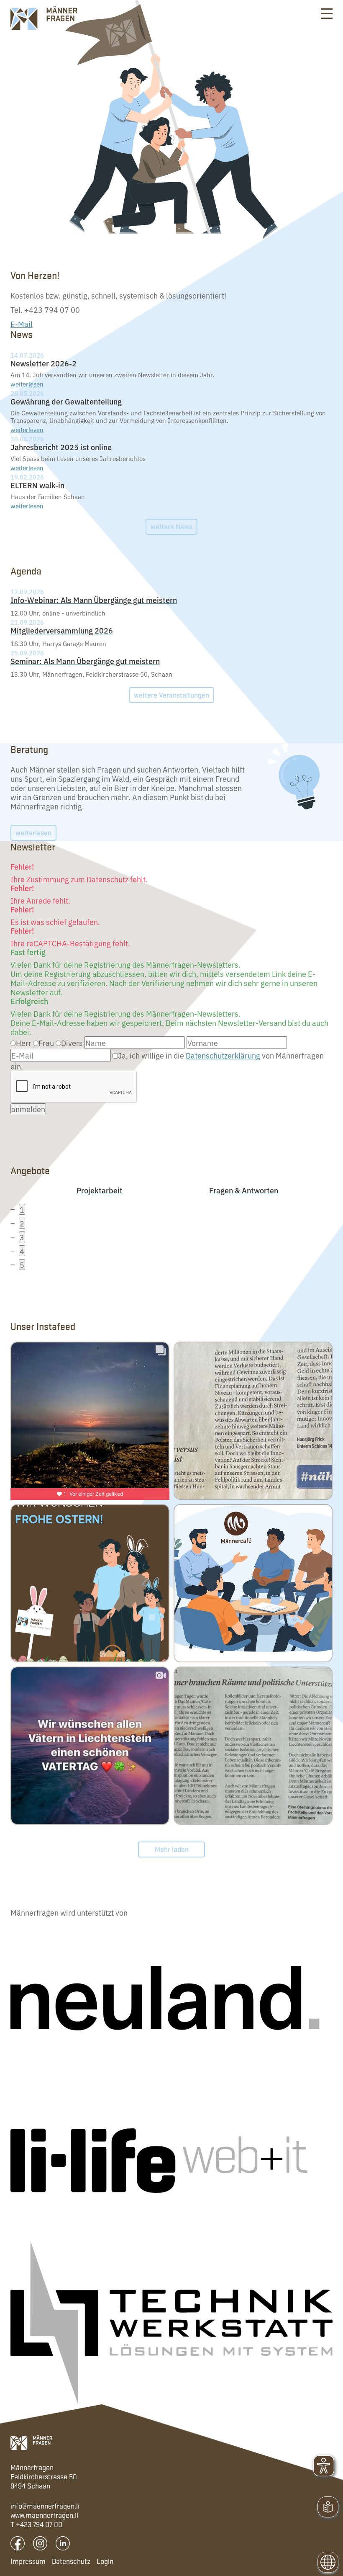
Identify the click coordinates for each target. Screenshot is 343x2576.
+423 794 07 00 (39, 2524)
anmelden (28, 1109)
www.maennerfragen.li (44, 2515)
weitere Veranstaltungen (171, 695)
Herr (24, 1043)
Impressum (28, 2561)
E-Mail (22, 324)
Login (105, 2561)
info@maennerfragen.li (45, 2506)
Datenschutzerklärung (223, 1055)
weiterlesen (27, 384)
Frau (46, 1043)
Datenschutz (71, 2561)
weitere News (171, 526)
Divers (72, 1043)
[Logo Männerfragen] (31, 2443)
